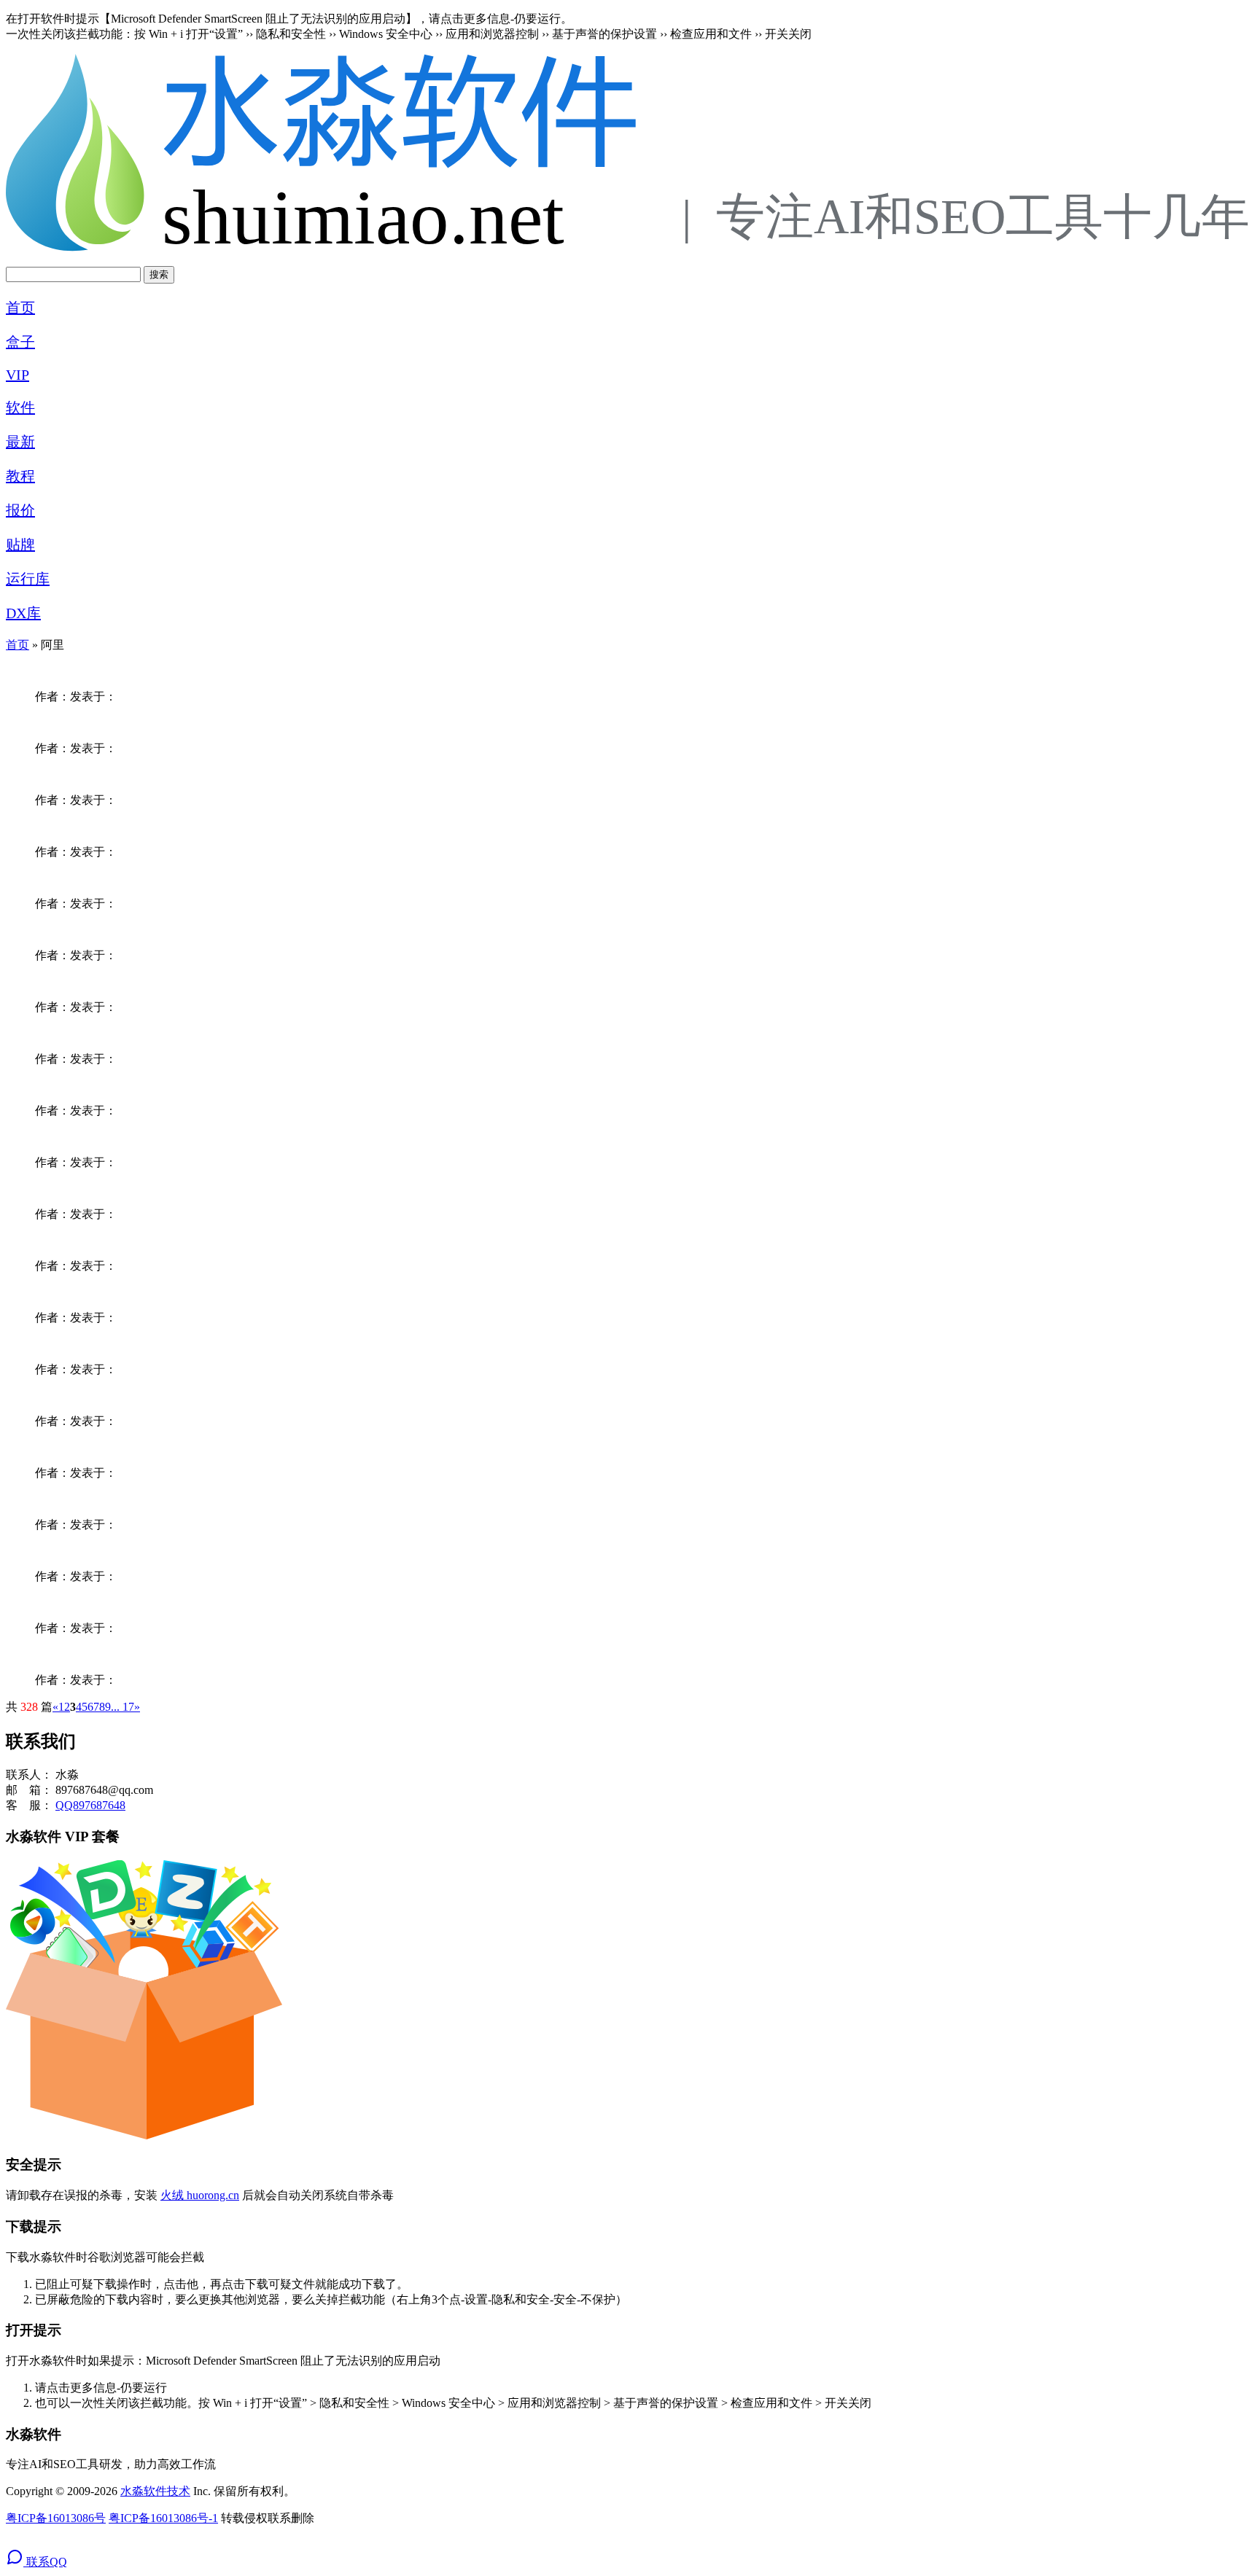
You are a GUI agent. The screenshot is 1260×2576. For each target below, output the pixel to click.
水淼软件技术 (155, 2491)
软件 (20, 407)
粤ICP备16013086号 (56, 2518)
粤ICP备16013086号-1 (163, 2518)
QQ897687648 (90, 1805)
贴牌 (20, 545)
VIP (17, 375)
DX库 (23, 613)
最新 (20, 442)
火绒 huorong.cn (200, 2195)
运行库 (28, 579)
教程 (20, 476)
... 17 (122, 1707)
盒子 (20, 342)
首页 (20, 308)
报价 (20, 510)
